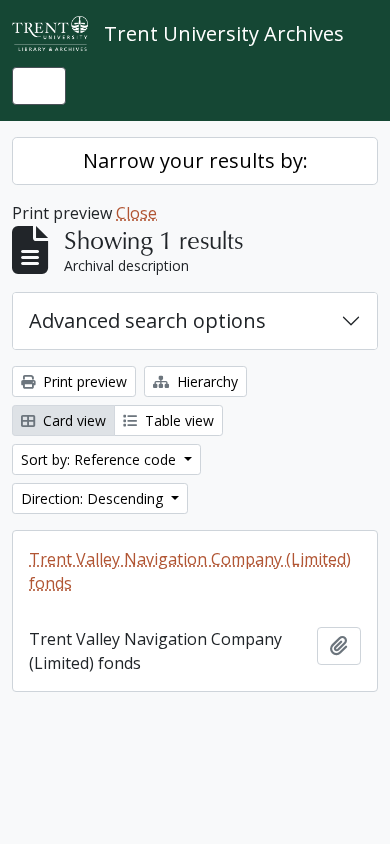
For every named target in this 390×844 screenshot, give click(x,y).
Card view (72, 420)
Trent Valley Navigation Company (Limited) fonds (190, 571)
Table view (177, 420)
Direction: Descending (94, 498)
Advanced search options (147, 320)
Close (136, 213)
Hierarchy (205, 381)
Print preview (83, 381)
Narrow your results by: (195, 160)
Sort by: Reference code (100, 459)
